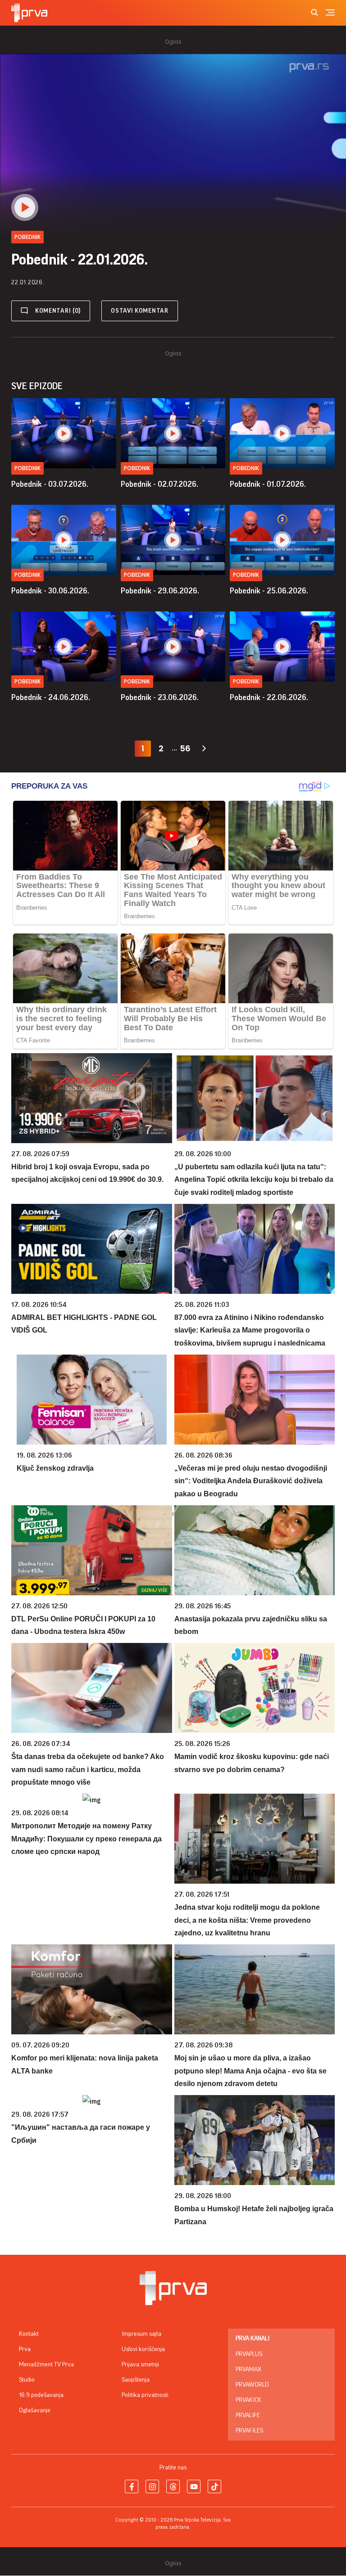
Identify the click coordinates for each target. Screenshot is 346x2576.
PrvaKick (248, 2400)
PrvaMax (248, 2370)
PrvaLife (248, 2415)
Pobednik (27, 468)
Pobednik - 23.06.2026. (160, 697)
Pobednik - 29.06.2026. (160, 591)
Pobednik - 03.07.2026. (50, 484)
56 (185, 748)
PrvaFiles (249, 2431)
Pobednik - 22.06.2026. (269, 697)
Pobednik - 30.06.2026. (50, 591)
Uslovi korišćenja (143, 2349)
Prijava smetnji (140, 2365)
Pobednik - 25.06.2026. (269, 591)
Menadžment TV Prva (46, 2365)
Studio (27, 2380)
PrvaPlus (249, 2354)
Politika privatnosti (145, 2395)
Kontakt (29, 2334)
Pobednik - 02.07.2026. (159, 484)
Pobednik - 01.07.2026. (268, 484)
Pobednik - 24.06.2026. (51, 697)
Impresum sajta (141, 2334)
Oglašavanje (35, 2410)
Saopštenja (136, 2380)
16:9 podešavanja (41, 2395)
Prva (25, 2349)
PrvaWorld (252, 2385)
